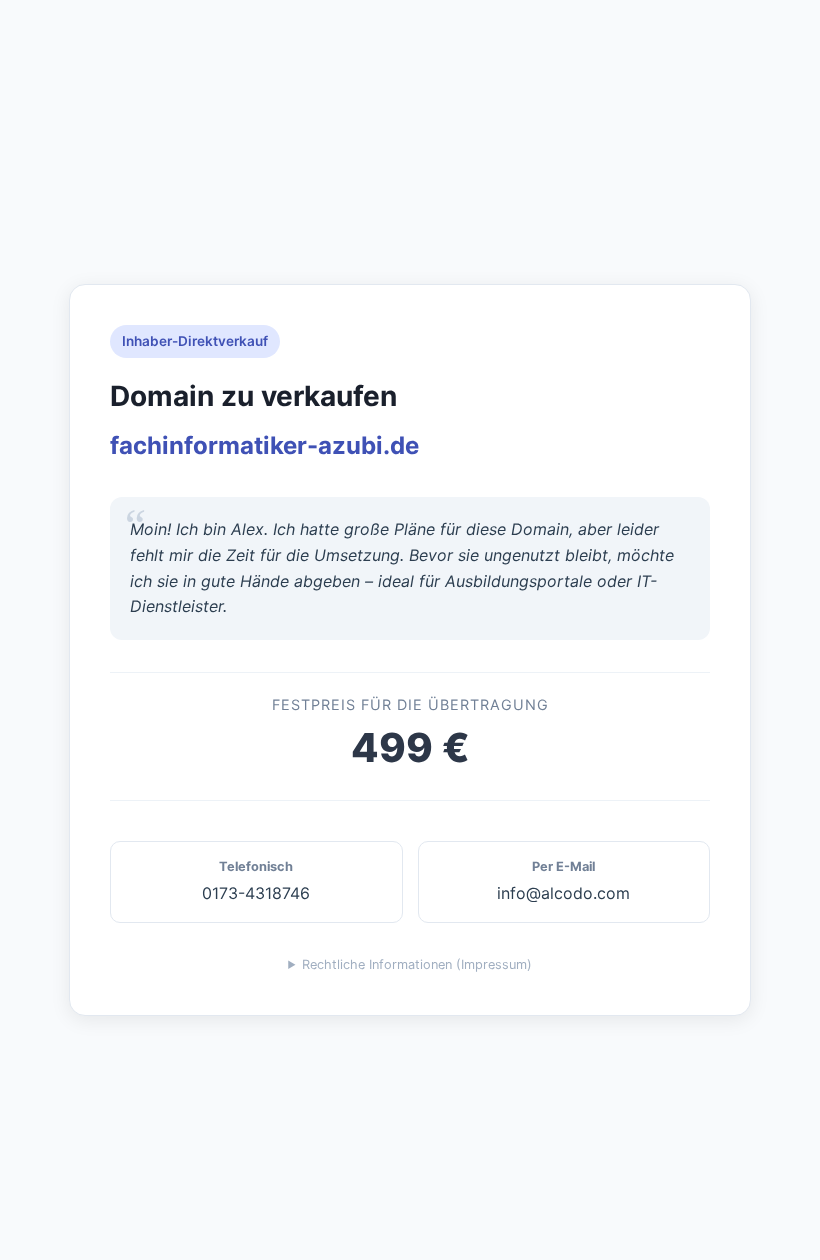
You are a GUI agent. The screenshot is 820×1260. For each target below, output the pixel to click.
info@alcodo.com (563, 881)
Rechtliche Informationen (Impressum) (417, 964)
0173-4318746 (256, 881)
